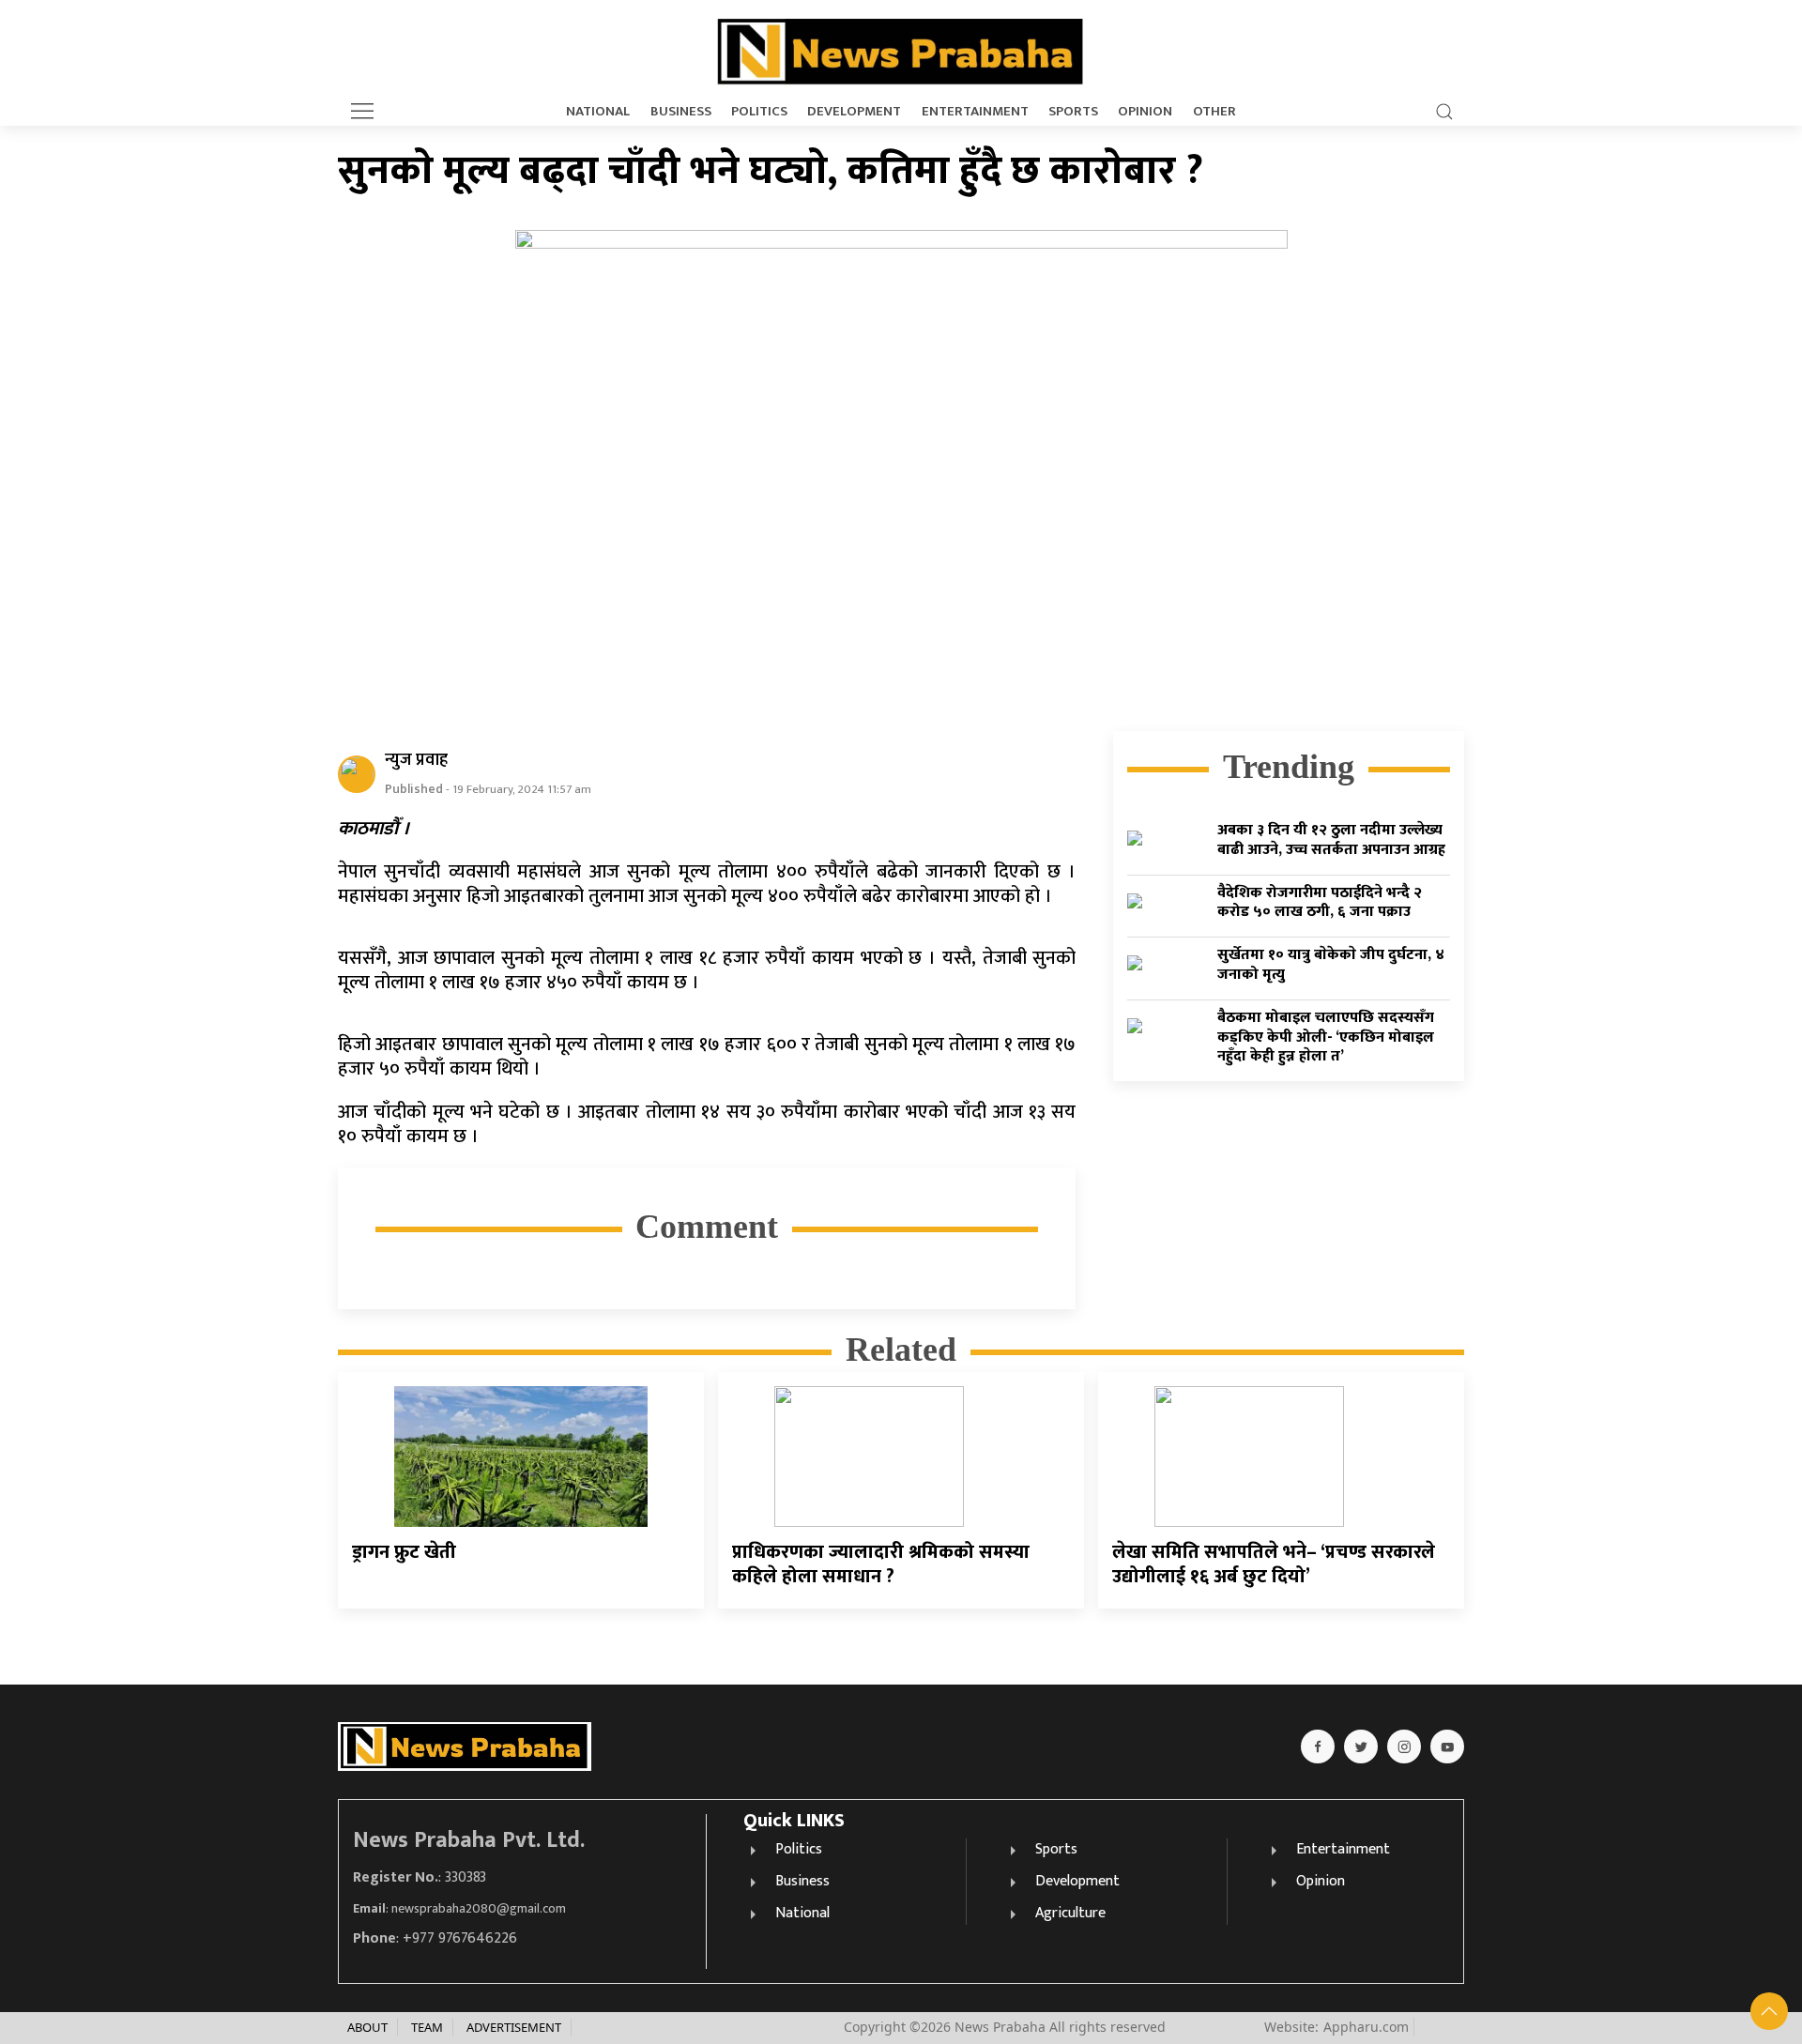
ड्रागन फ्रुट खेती (404, 1552)
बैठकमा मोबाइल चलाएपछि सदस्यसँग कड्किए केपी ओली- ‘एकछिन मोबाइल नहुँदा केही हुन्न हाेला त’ (1326, 1037)
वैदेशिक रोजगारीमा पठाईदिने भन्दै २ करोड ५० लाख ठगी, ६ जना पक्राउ (1320, 902)
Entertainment (975, 112)
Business (681, 112)
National (598, 112)
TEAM (427, 2027)
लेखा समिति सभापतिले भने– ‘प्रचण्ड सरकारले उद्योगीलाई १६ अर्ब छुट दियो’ (1274, 1564)
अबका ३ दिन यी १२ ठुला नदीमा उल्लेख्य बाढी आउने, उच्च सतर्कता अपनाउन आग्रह (1331, 840)
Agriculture (1070, 1913)
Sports (1073, 112)
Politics (759, 112)
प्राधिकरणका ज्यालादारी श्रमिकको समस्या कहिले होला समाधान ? (881, 1564)
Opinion (1145, 112)
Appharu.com (1366, 2027)
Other (1214, 112)
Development (854, 112)
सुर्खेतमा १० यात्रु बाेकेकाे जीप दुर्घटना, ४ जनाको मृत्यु (1331, 965)
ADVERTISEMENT (514, 2027)
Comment (707, 1227)
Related (901, 1350)
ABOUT (367, 2027)
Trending (1289, 767)
